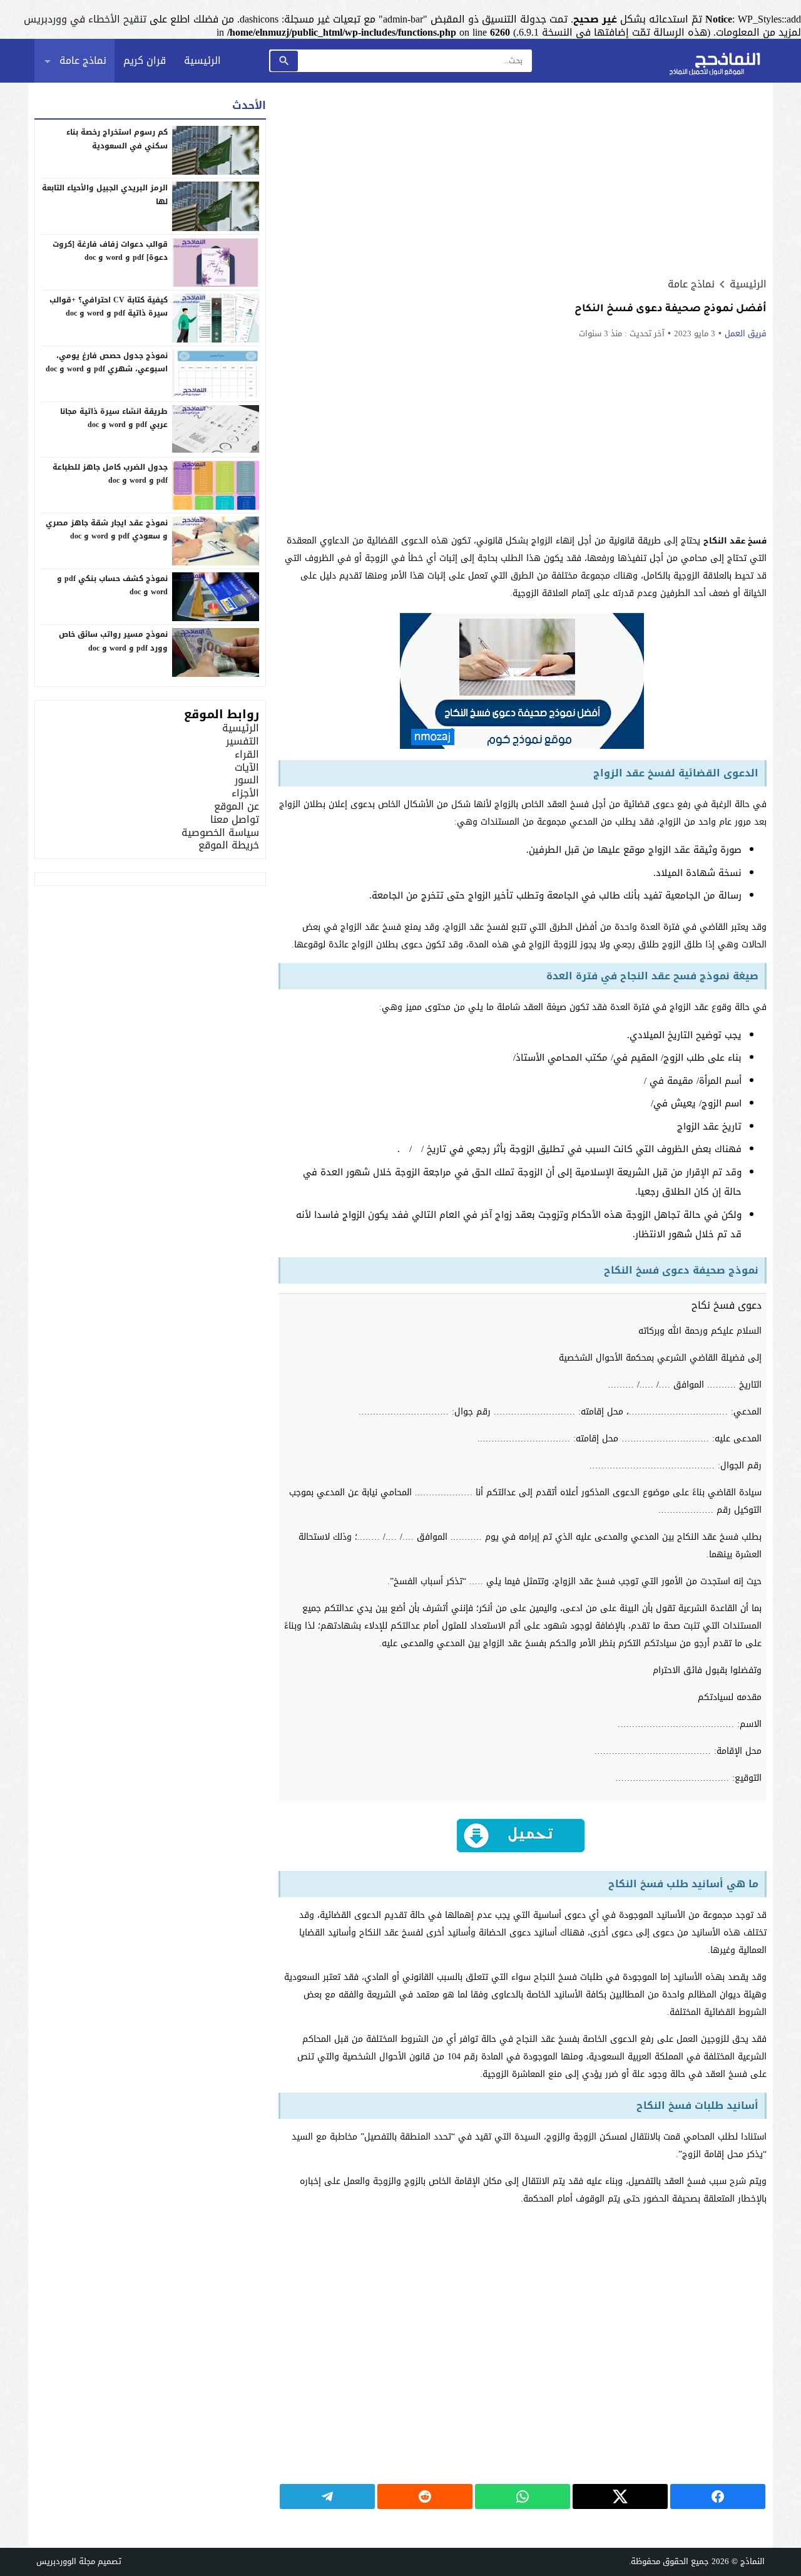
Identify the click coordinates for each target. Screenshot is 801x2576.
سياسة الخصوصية (220, 832)
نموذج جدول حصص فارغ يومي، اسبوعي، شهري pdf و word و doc (107, 363)
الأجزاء (245, 793)
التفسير (242, 741)
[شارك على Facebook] (718, 2497)
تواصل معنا (235, 819)
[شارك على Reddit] (425, 2497)
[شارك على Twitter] (620, 2497)
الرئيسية (202, 60)
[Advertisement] (523, 180)
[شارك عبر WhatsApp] (523, 2497)
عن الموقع (237, 806)
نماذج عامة (83, 60)
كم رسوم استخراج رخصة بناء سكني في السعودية (117, 139)
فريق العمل (746, 333)
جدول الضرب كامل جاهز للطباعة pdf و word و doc (110, 474)
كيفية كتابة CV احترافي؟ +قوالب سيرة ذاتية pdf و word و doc (109, 307)
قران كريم (145, 60)
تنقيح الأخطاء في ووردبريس (85, 19)
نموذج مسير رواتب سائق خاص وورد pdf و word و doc (113, 641)
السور (247, 780)
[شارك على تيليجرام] (327, 2497)
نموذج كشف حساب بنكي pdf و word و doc (112, 585)
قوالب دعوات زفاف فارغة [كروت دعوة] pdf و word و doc (110, 251)
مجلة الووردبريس (66, 2561)
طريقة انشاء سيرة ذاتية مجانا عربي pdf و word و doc (114, 418)
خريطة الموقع (229, 845)
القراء (247, 754)
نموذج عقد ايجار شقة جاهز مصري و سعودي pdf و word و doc (107, 530)
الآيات (247, 767)
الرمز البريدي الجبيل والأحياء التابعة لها (105, 195)
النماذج (753, 2561)
